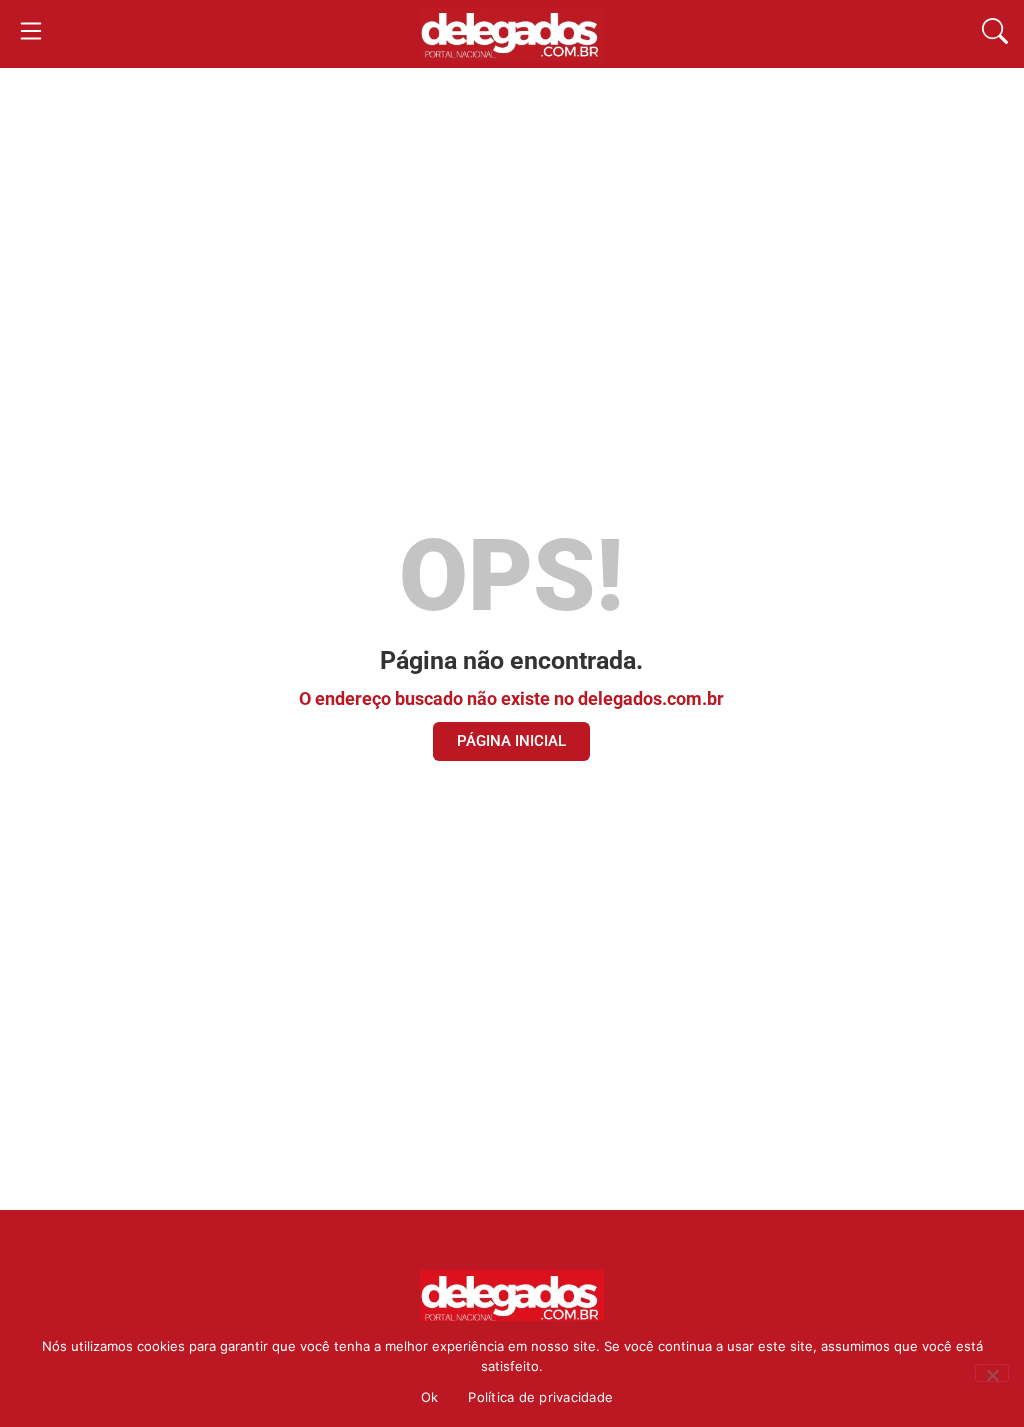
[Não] (992, 1373)
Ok (430, 1397)
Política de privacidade (540, 1397)
